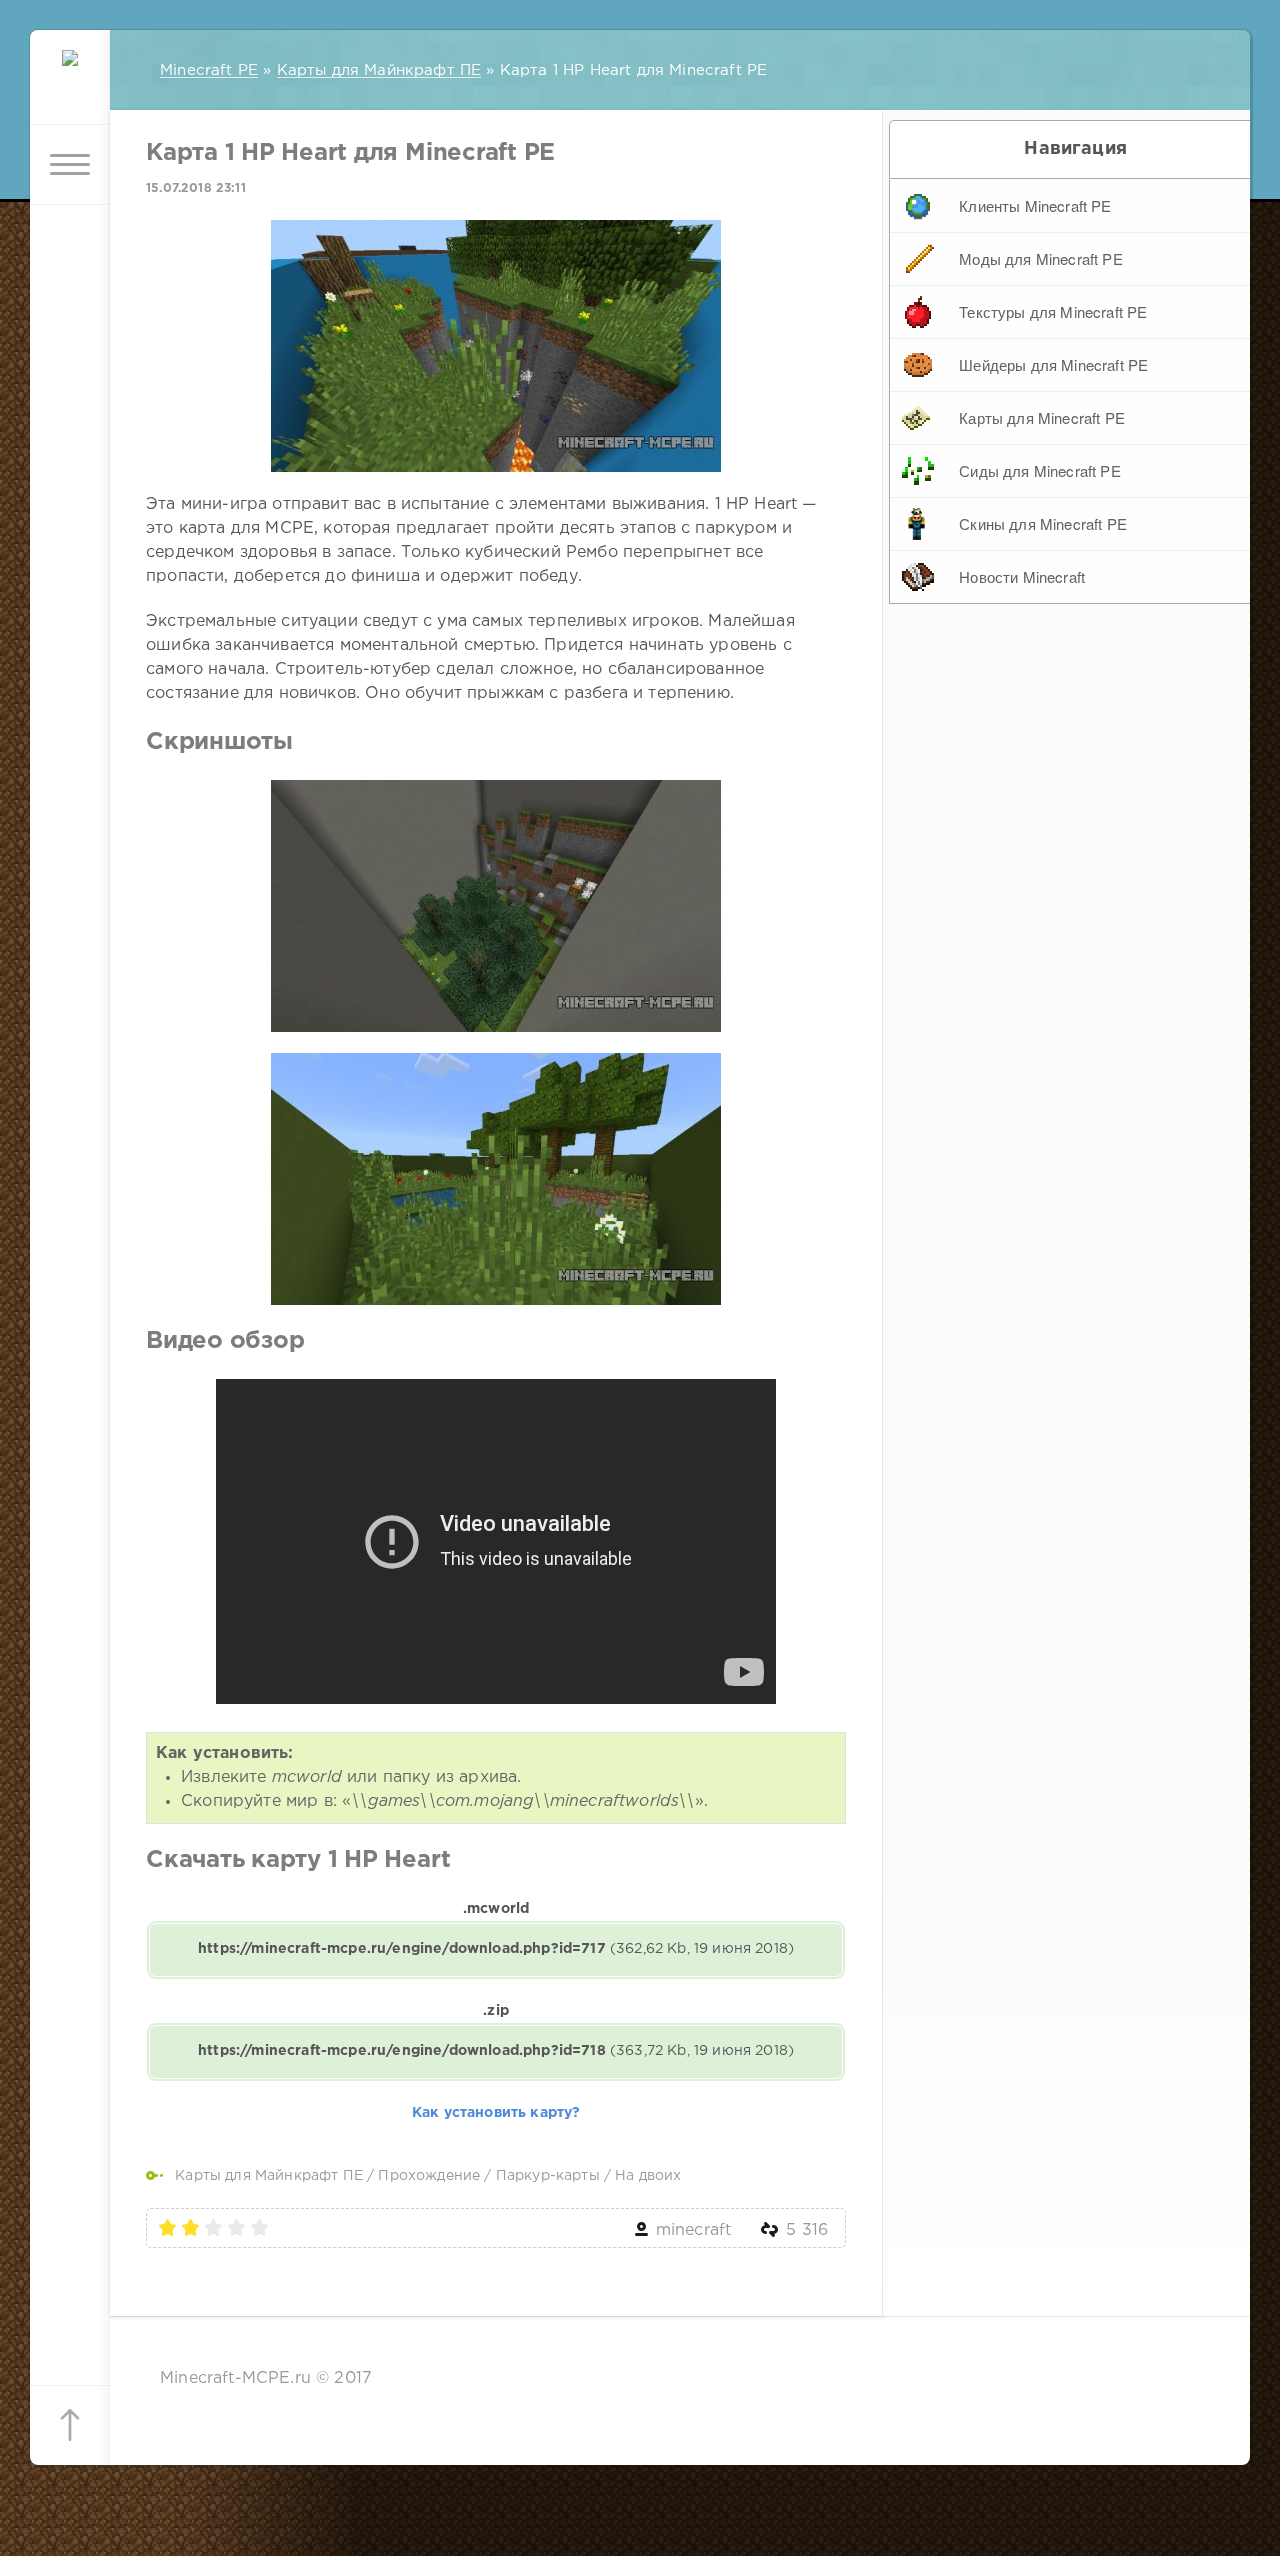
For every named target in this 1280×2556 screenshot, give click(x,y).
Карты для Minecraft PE (1042, 417)
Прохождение (429, 2176)
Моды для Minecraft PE (1041, 258)
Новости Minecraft (1022, 576)
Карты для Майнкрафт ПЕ (269, 2176)
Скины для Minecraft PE (1043, 523)
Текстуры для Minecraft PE (1053, 311)
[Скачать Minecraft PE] (70, 85)
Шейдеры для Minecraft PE (1053, 364)
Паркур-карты (548, 2176)
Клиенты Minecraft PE (1035, 205)
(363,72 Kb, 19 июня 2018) (496, 2051)
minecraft (694, 2230)
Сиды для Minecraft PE (1040, 470)
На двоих (648, 2176)
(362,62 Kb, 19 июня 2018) (496, 1949)
